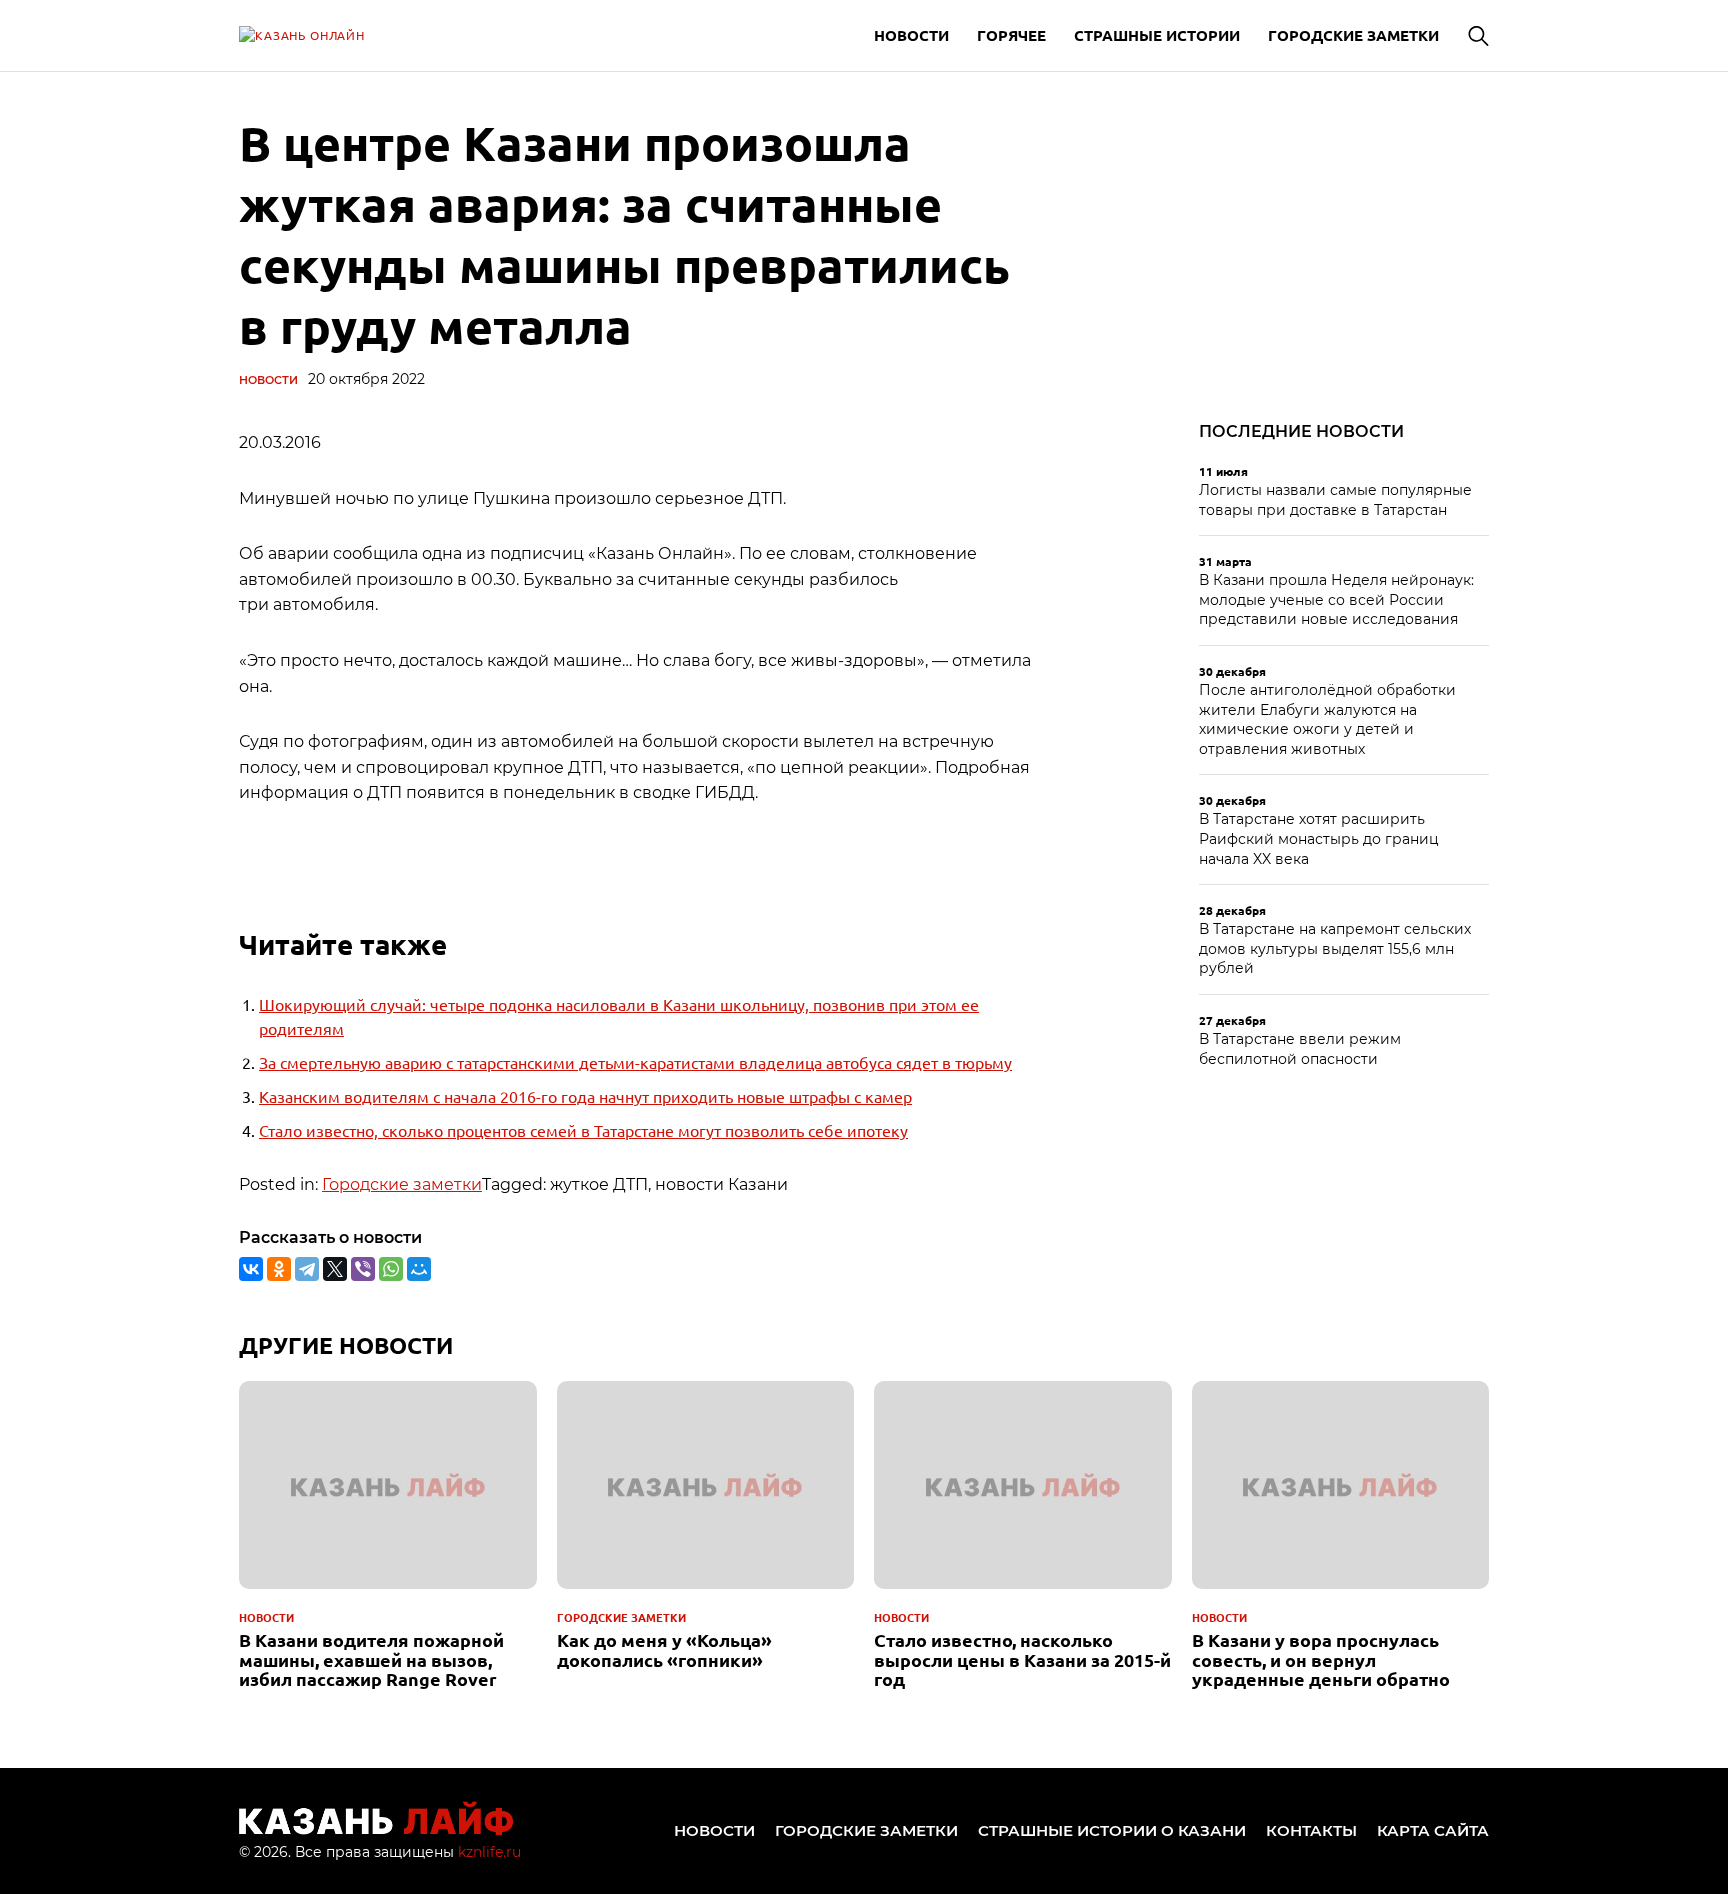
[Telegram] (307, 1269)
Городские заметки (1353, 35)
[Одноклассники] (279, 1269)
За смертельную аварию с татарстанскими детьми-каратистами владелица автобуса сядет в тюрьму (635, 1062)
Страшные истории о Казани (1112, 1830)
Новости (911, 35)
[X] (335, 1269)
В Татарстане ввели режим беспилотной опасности (1300, 1049)
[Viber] (363, 1269)
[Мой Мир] (419, 1269)
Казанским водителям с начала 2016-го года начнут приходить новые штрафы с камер (585, 1096)
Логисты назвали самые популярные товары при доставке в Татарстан (1335, 500)
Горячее (1011, 35)
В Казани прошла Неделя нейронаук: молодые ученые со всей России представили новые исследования (1336, 599)
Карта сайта (1433, 1830)
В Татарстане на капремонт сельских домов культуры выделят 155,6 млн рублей (1335, 948)
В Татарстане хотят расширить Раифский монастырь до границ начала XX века (1319, 838)
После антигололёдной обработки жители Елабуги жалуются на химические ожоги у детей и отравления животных (1327, 719)
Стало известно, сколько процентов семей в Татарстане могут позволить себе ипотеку (583, 1130)
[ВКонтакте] (251, 1269)
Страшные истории (1157, 35)
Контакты (1311, 1830)
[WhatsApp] (391, 1269)
